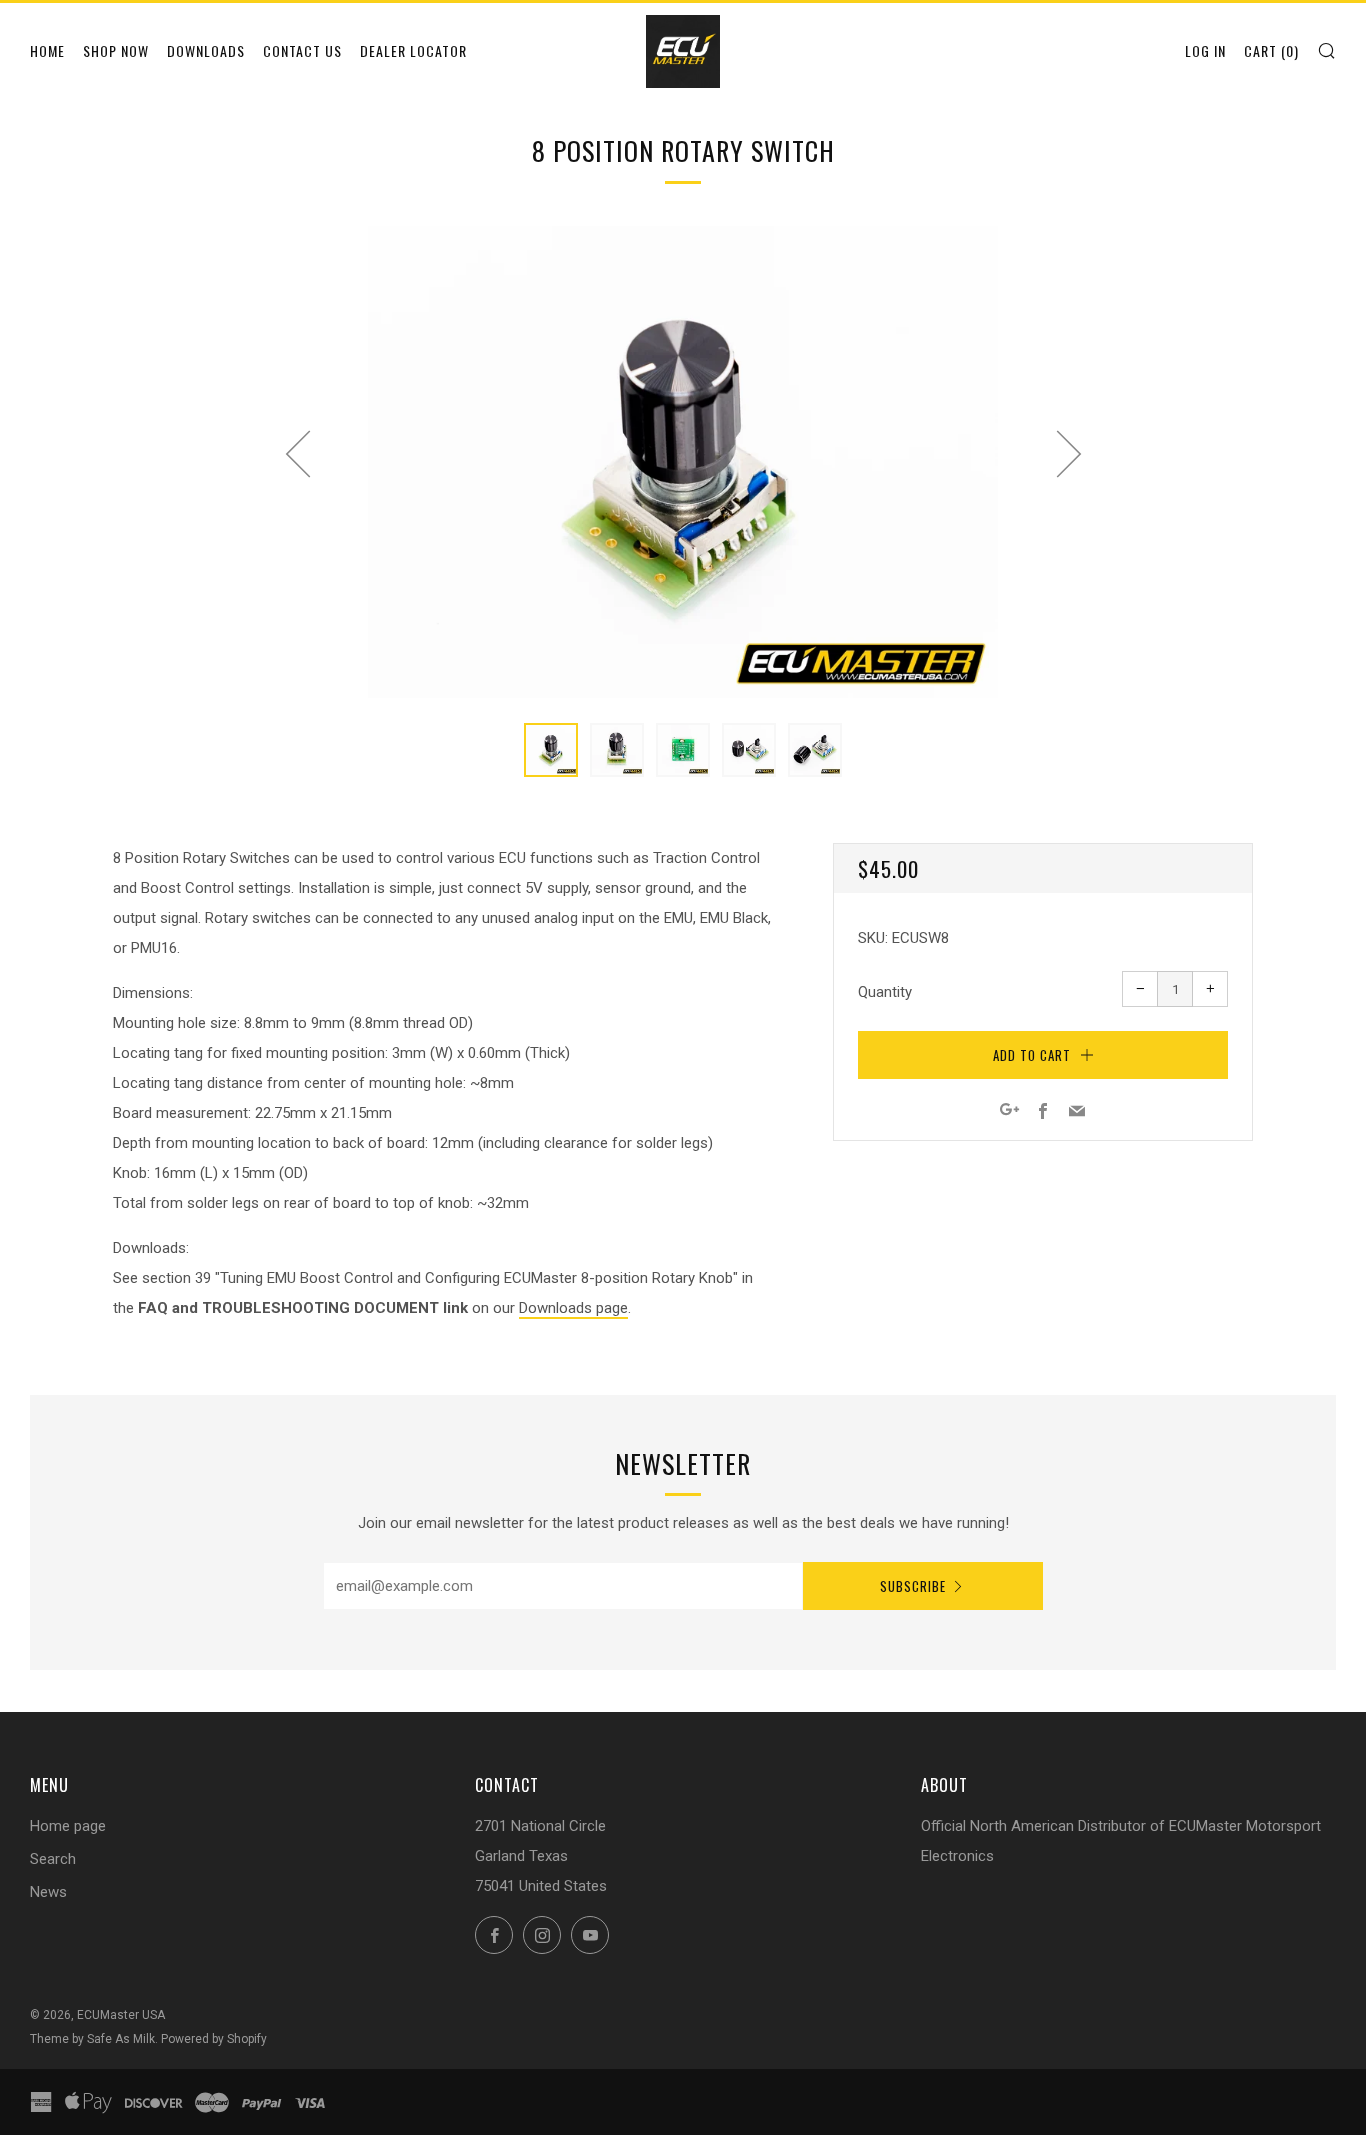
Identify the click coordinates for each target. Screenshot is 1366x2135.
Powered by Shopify (214, 2039)
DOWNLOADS (206, 50)
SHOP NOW (116, 50)
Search (53, 1859)
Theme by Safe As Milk (92, 2039)
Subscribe (913, 1586)
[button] (551, 750)
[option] (683, 462)
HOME (47, 50)
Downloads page (573, 1308)
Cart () (1271, 50)
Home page (68, 1826)
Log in (1205, 50)
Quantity (885, 992)
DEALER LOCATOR (413, 50)
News (48, 1892)
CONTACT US (302, 50)
